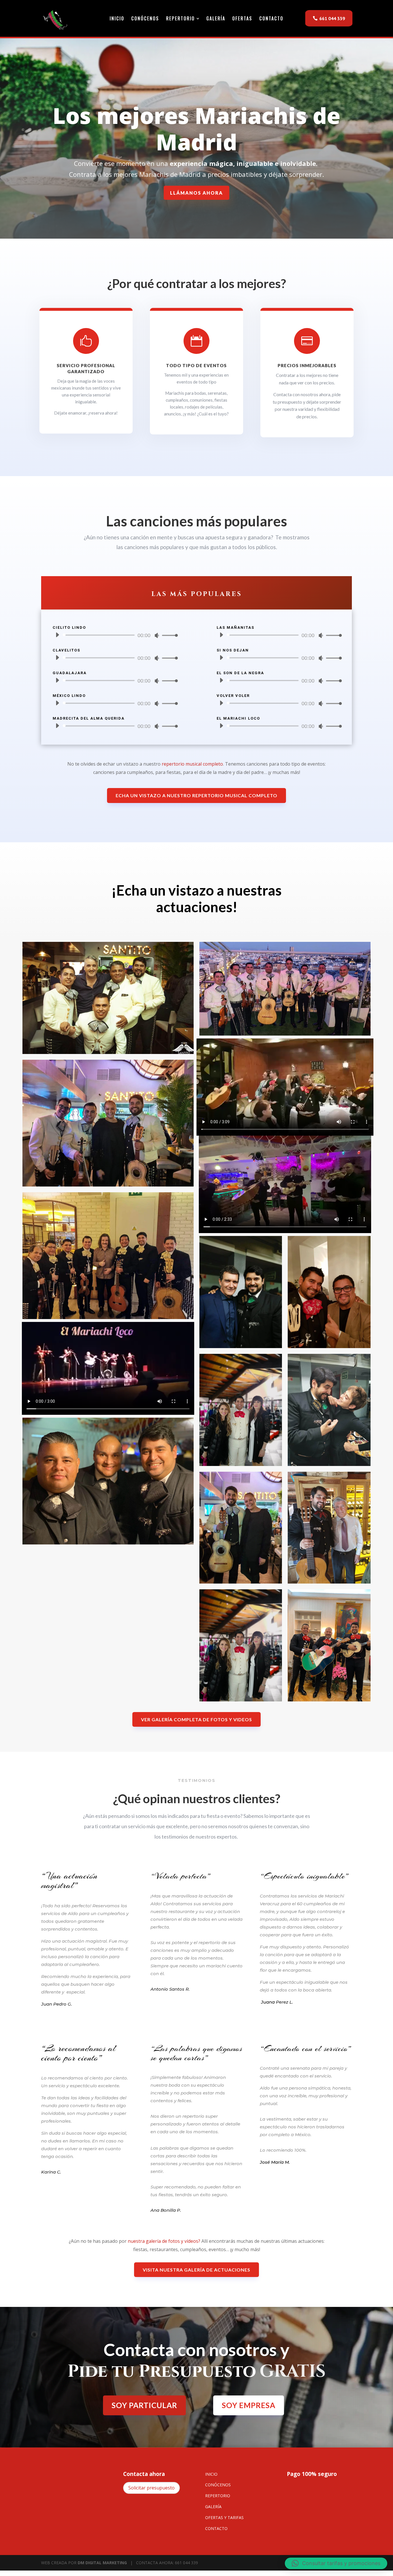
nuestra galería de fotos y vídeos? (164, 2241)
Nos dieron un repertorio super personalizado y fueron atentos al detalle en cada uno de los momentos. (195, 2124)
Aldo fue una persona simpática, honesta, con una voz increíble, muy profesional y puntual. (306, 2096)
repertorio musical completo (192, 764)
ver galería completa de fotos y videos (197, 1719)
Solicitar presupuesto (151, 2488)
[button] (336, 2563)
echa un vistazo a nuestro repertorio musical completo (197, 795)
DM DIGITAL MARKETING (102, 2563)
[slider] (168, 635)
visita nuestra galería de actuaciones (197, 2270)
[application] (115, 635)
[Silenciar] (157, 635)
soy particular (144, 2405)
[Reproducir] (57, 635)
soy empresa (249, 2405)
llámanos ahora (197, 193)
